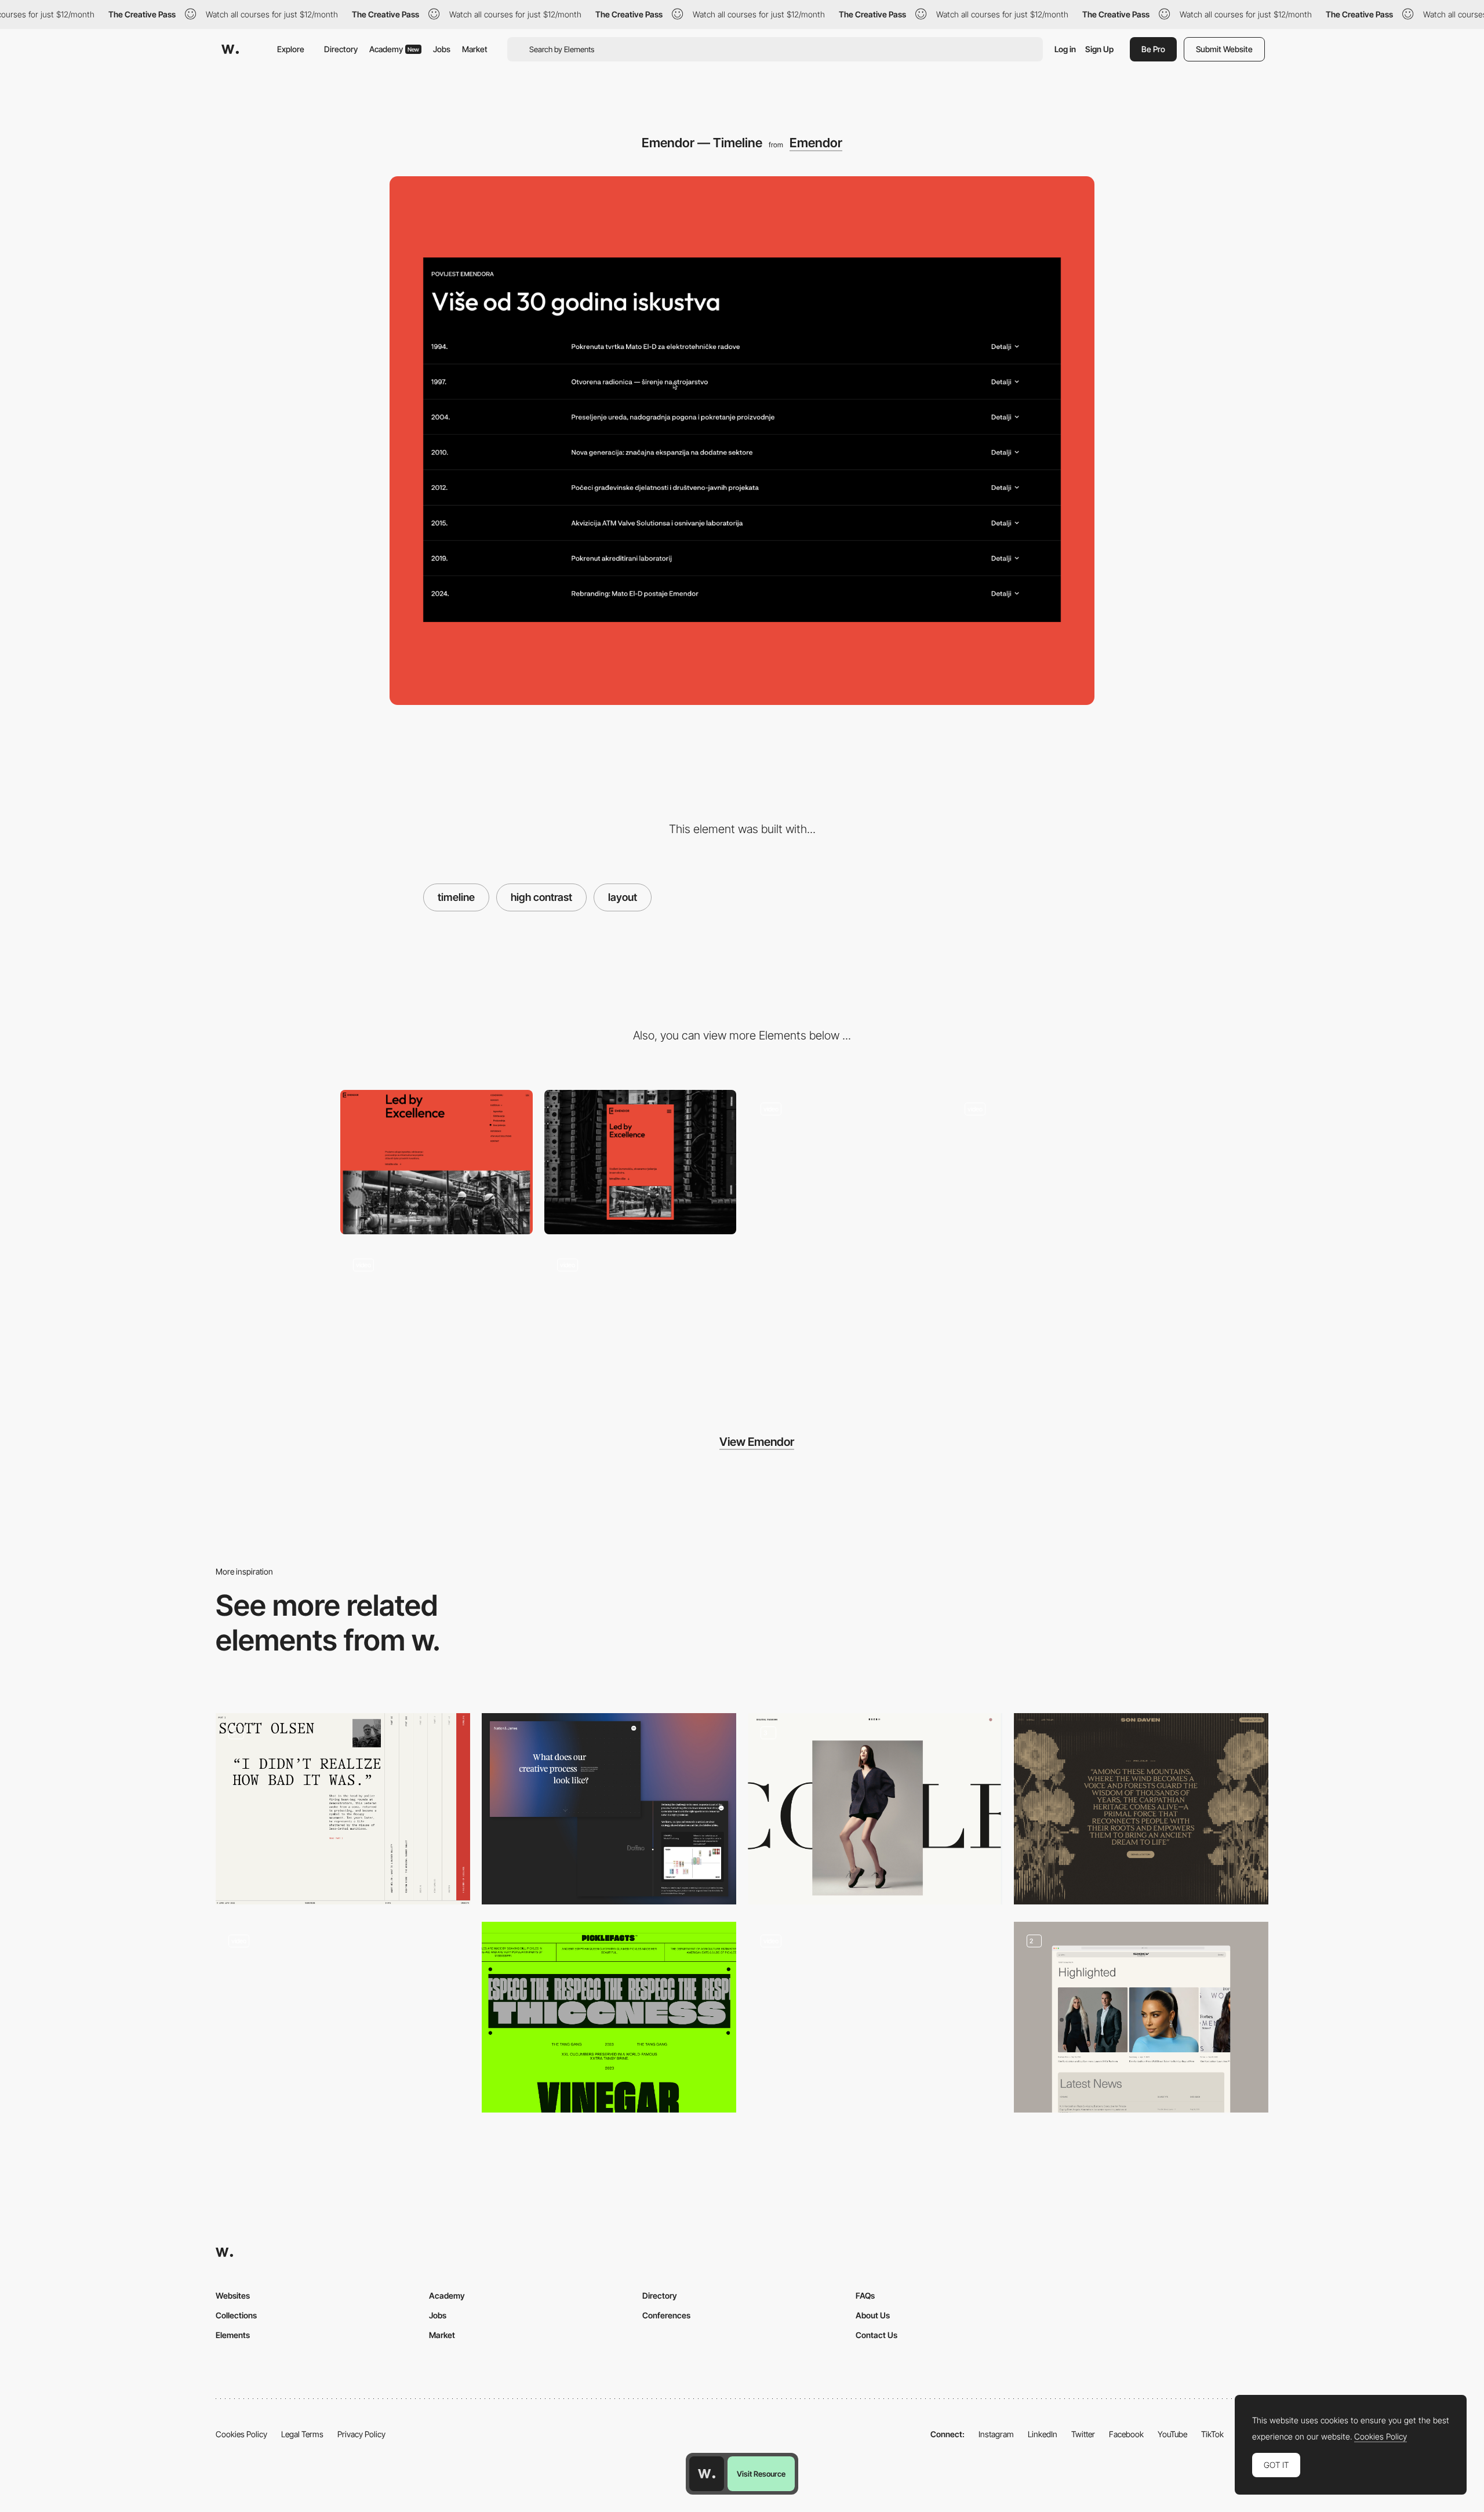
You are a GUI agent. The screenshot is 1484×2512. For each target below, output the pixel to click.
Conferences (666, 2315)
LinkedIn (1043, 2434)
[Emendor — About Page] (844, 1162)
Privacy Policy (361, 2434)
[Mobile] (641, 1162)
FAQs (865, 2295)
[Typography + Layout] (609, 2017)
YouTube (1172, 2434)
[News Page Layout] (1141, 2017)
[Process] (609, 1808)
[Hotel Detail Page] (875, 2017)
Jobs (442, 49)
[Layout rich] (343, 1808)
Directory (341, 49)
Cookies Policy (241, 2434)
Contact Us (876, 2335)
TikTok (1212, 2434)
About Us (873, 2315)
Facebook (1126, 2434)
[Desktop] (437, 1162)
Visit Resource (761, 2474)
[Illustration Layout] (1141, 1808)
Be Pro (1153, 49)
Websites (233, 2295)
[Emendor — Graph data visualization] (641, 1318)
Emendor (816, 143)
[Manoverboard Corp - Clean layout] (343, 2013)
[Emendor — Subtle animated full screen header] (1048, 1162)
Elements (233, 2335)
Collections (236, 2315)
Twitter (1083, 2434)
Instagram (996, 2434)
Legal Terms (302, 2434)
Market (475, 49)
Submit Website (1224, 49)
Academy (394, 49)
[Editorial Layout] (875, 1808)
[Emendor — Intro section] (437, 1318)
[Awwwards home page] (707, 2474)
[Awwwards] (230, 49)
